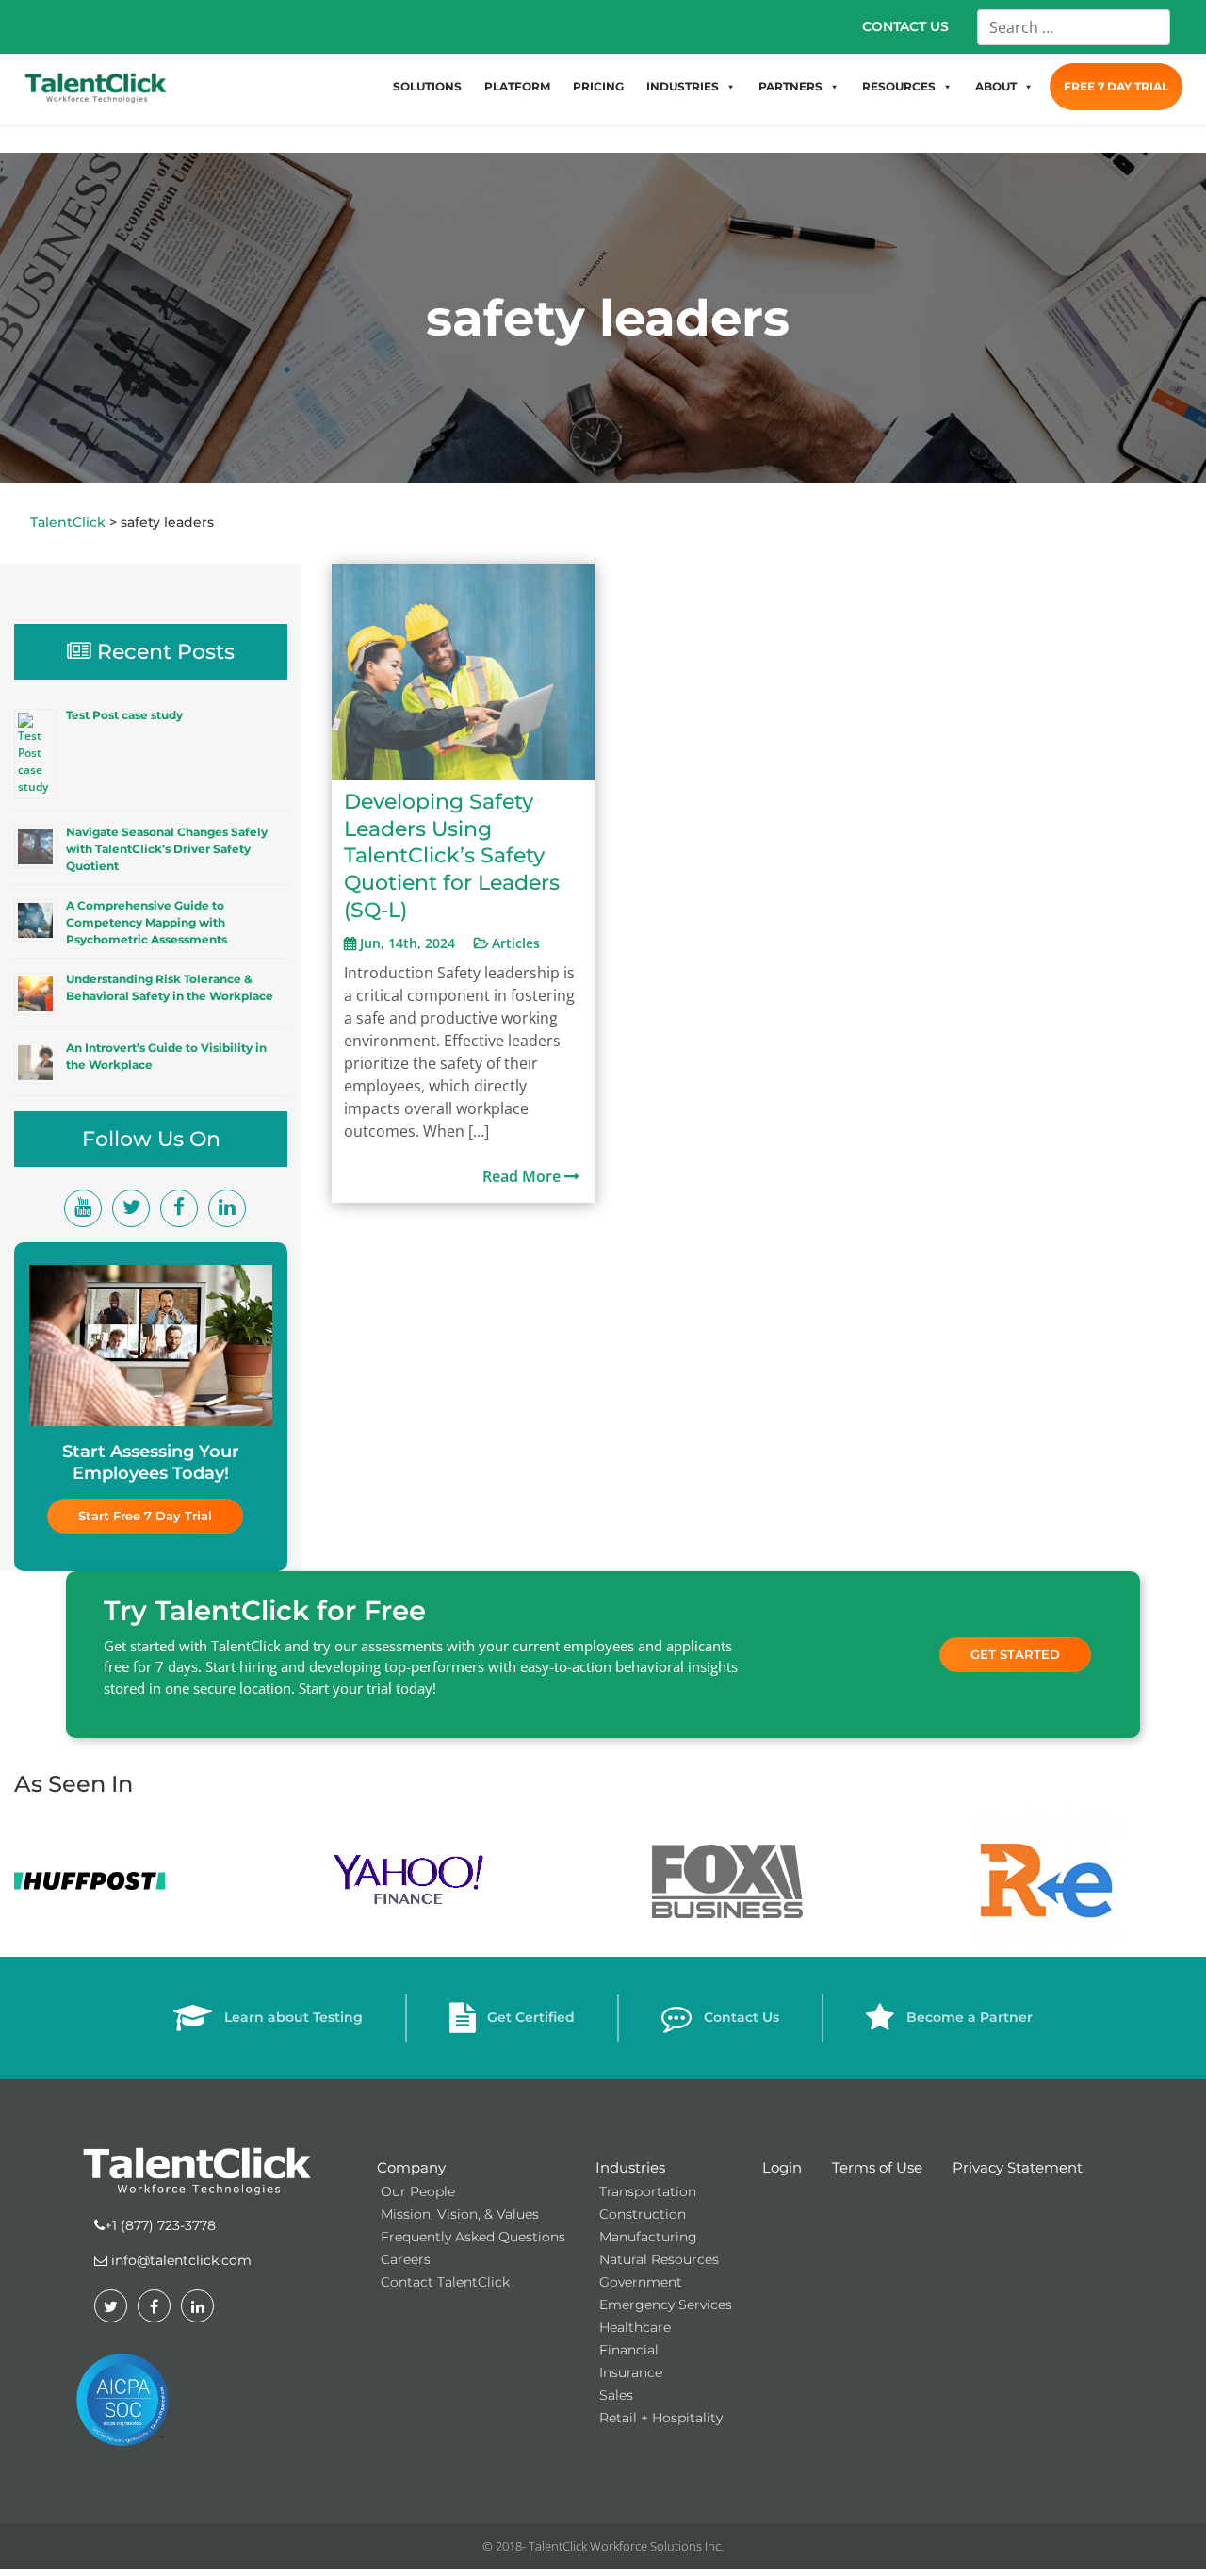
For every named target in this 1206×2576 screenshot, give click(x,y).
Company (411, 2167)
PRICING (598, 86)
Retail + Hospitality (661, 2418)
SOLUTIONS (427, 86)
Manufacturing (648, 2237)
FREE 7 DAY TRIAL (1116, 86)
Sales (616, 2395)
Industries (630, 2167)
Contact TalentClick (445, 2282)
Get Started (1015, 1654)
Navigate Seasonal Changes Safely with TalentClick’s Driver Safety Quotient (167, 849)
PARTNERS (790, 86)
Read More (523, 1176)
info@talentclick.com (179, 2260)
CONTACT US (905, 26)
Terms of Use (877, 2167)
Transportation (648, 2191)
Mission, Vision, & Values (460, 2214)
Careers (406, 2259)
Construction (643, 2214)
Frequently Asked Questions (473, 2237)
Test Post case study (124, 715)
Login (782, 2167)
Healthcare (635, 2327)
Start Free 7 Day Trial (145, 1516)
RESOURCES (899, 86)
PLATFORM (517, 86)
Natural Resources (659, 2259)
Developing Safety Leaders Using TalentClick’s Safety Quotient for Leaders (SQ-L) (452, 855)
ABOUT (996, 86)
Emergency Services (666, 2305)
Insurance (631, 2372)
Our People (418, 2191)
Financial (629, 2350)
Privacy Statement (1018, 2167)
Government (641, 2282)
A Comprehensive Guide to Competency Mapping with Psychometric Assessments (147, 922)
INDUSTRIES (683, 86)
